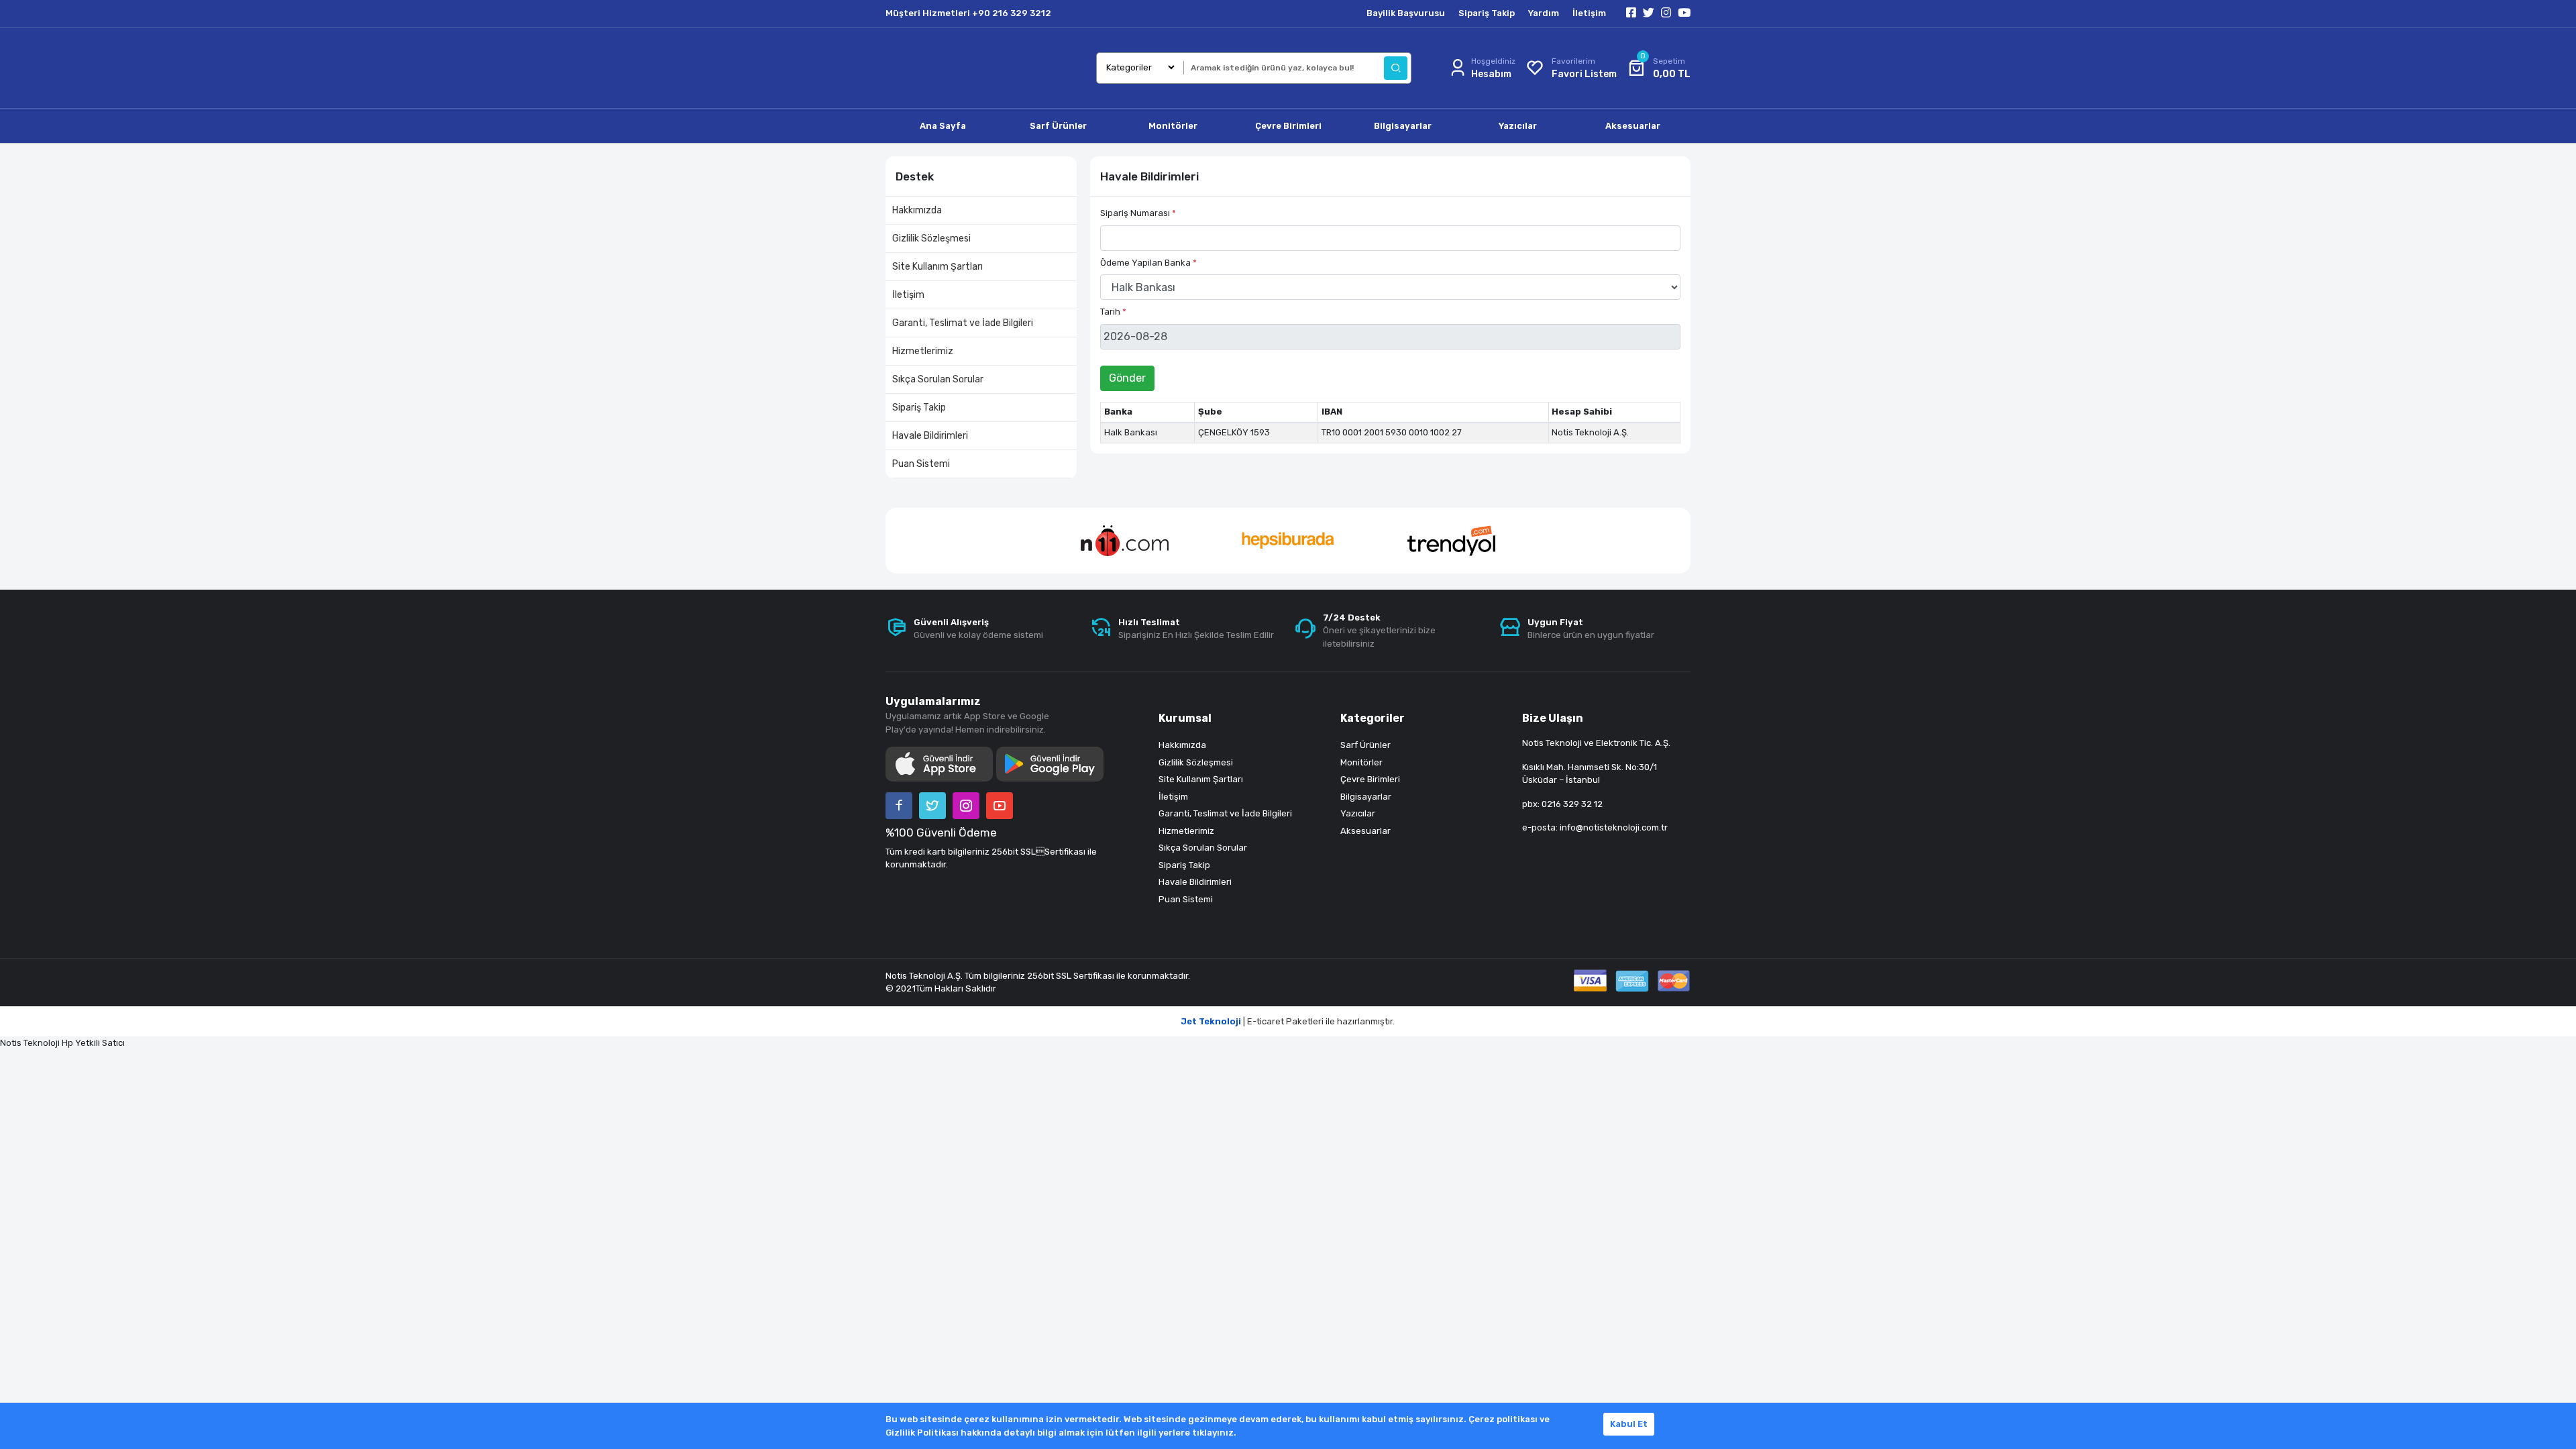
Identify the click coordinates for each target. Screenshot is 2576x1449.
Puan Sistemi (921, 464)
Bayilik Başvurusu (1406, 13)
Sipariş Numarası (1138, 213)
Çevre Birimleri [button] (1288, 126)
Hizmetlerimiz (923, 351)
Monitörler (1361, 762)
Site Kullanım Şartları (937, 267)
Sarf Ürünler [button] (1058, 126)
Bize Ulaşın (1553, 718)
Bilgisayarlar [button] (1403, 126)
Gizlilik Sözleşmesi (931, 238)
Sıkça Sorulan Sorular (938, 379)
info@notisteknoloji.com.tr (1614, 827)
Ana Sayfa (943, 126)
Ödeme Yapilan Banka (1148, 263)
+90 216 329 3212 (1012, 13)
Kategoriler (1373, 718)
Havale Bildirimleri (930, 436)
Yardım (1544, 13)
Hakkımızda (917, 210)
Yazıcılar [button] (1518, 126)
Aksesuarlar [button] (1633, 126)
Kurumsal (1185, 718)
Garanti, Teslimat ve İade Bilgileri (963, 323)
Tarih (1113, 312)
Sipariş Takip (1487, 13)
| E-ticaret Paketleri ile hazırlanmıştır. (1288, 1021)
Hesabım (1491, 74)
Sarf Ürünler (1365, 745)
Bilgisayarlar (1366, 797)
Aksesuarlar (1365, 831)
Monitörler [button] (1173, 126)
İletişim (1589, 13)
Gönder (1127, 378)
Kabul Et (1629, 1424)
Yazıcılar (1358, 813)
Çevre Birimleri (1370, 779)
